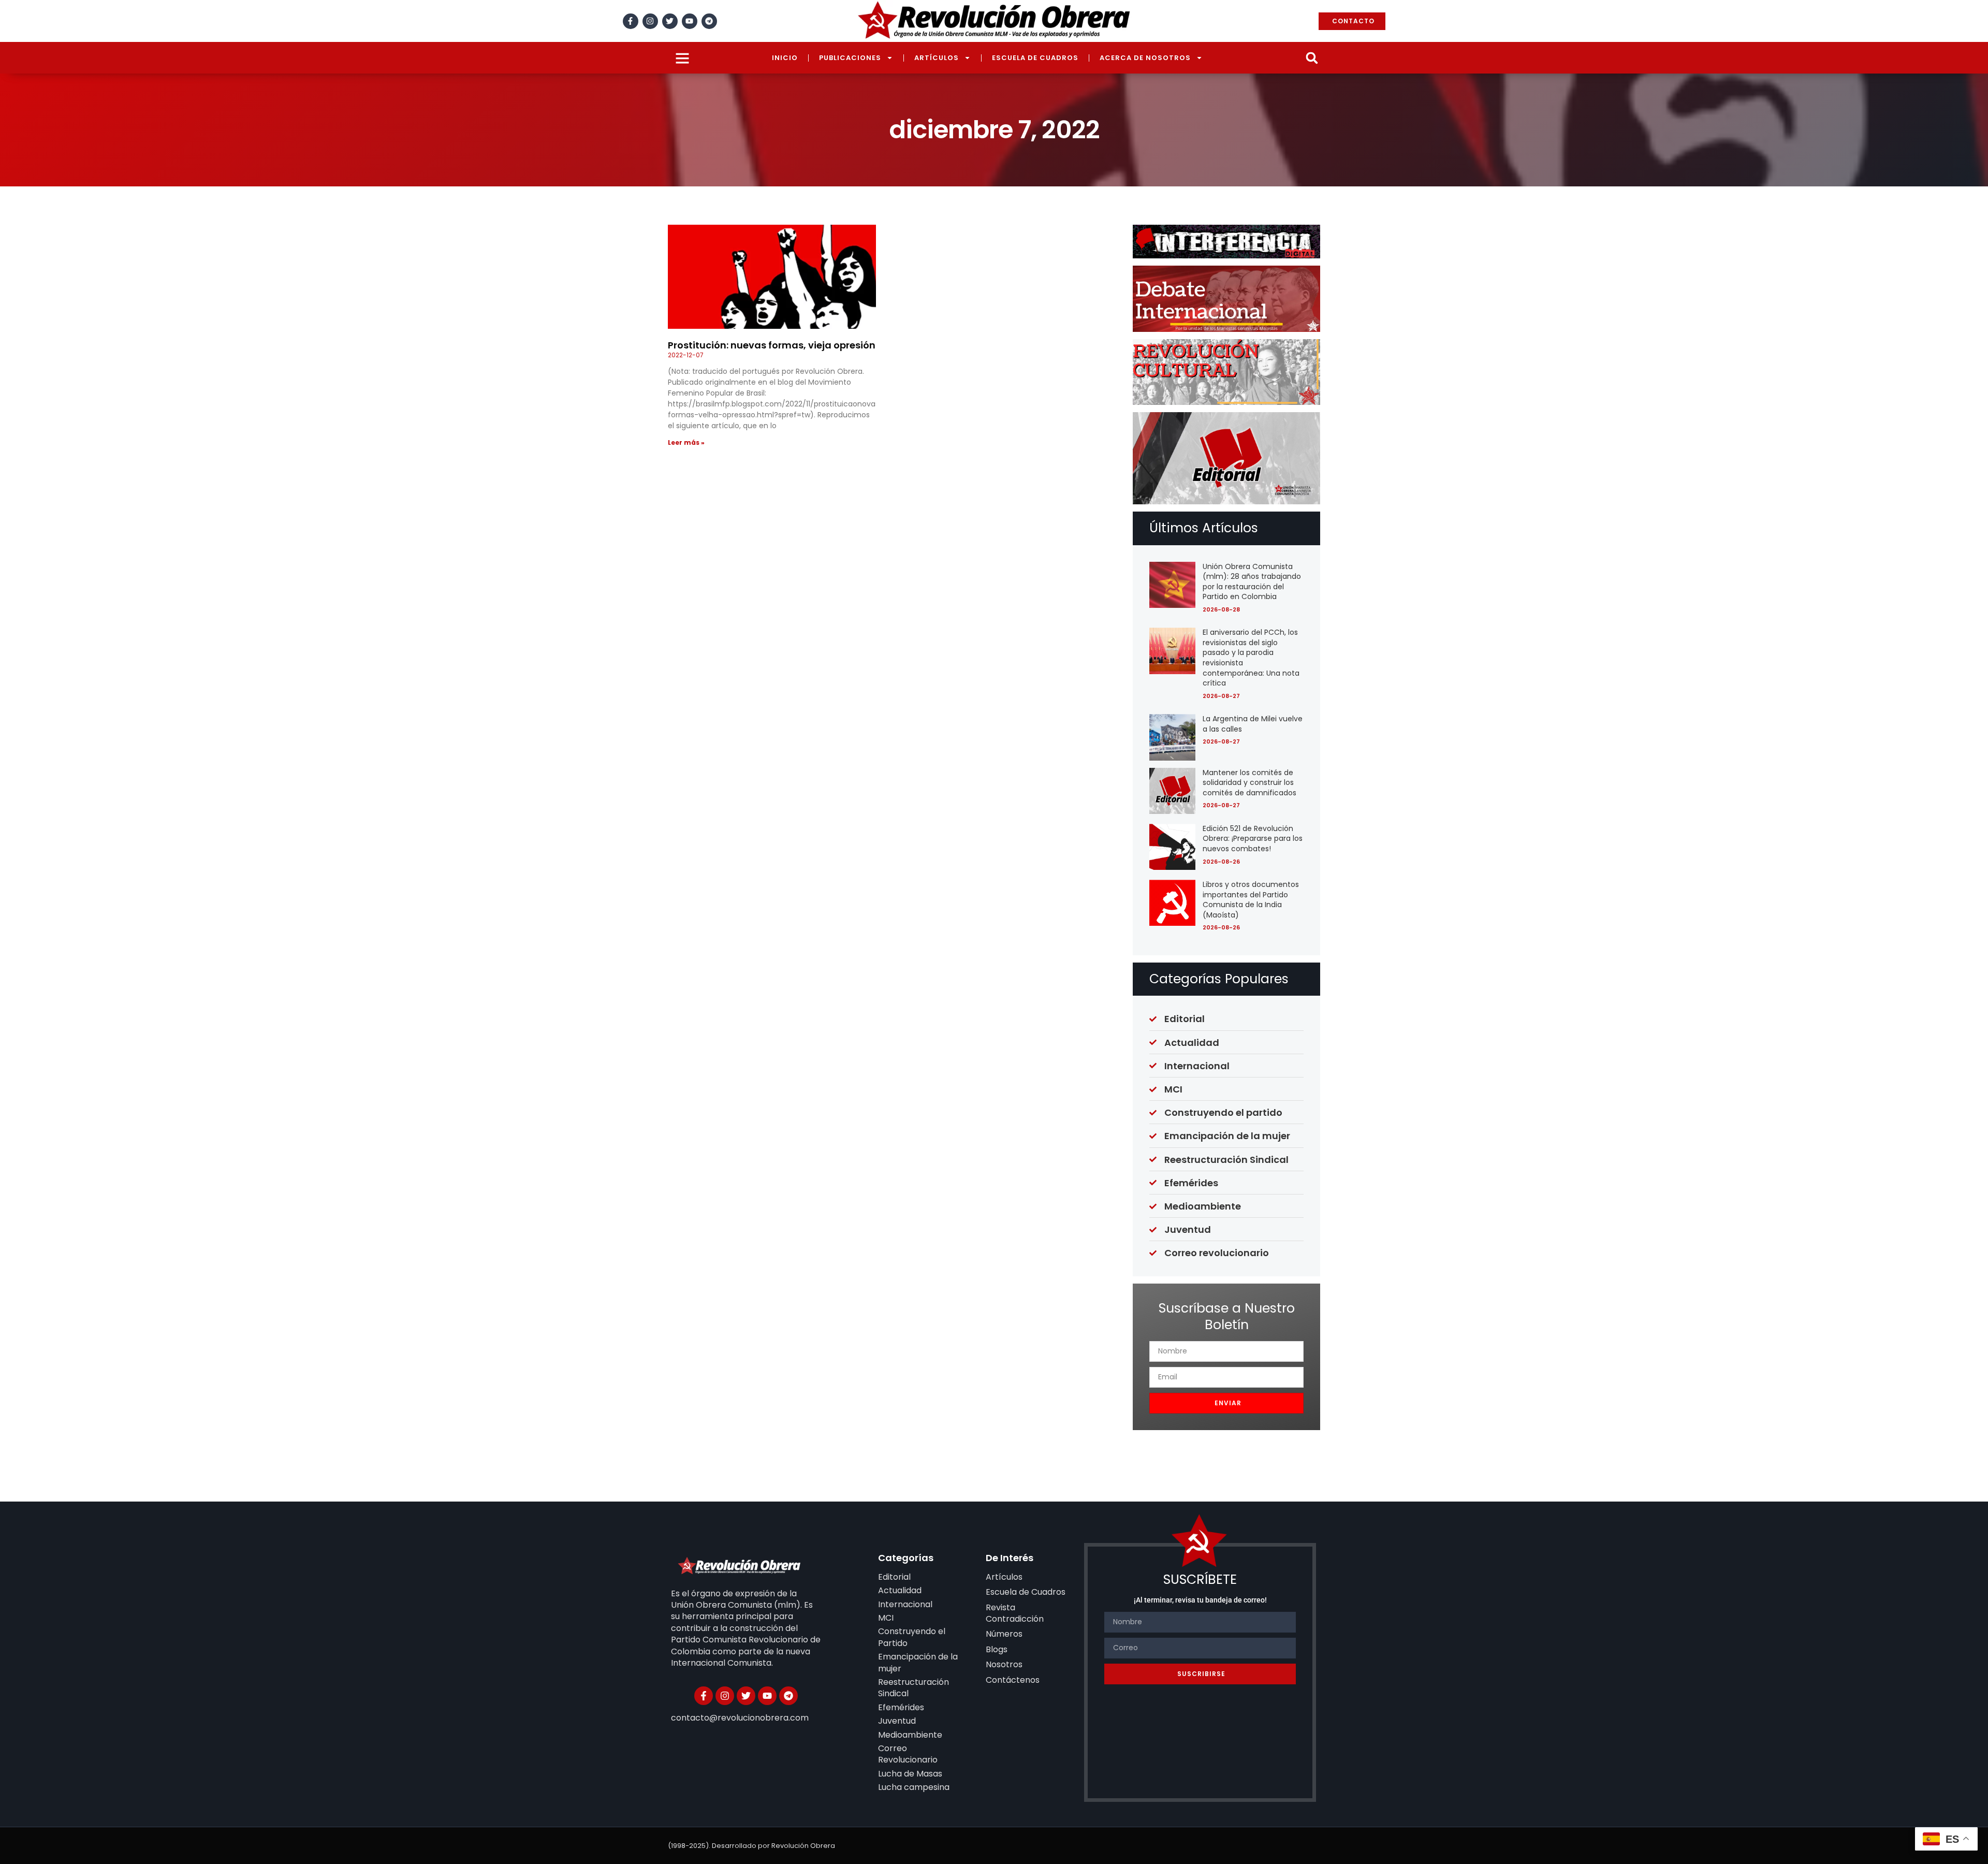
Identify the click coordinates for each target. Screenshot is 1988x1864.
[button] (1312, 58)
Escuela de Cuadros (1035, 58)
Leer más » (686, 442)
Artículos (937, 58)
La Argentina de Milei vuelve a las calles (1253, 724)
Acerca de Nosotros (1145, 58)
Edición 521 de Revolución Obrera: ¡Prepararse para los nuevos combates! (1253, 839)
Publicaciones (850, 58)
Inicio (785, 58)
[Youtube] (690, 21)
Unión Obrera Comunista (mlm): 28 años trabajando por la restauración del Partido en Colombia (1252, 582)
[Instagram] (650, 21)
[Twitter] (670, 21)
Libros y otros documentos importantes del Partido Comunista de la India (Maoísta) (1251, 900)
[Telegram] (709, 21)
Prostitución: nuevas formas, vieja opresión (772, 345)
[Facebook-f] (631, 21)
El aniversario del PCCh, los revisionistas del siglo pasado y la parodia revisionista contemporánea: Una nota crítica (1251, 658)
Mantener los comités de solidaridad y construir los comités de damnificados (1249, 783)
